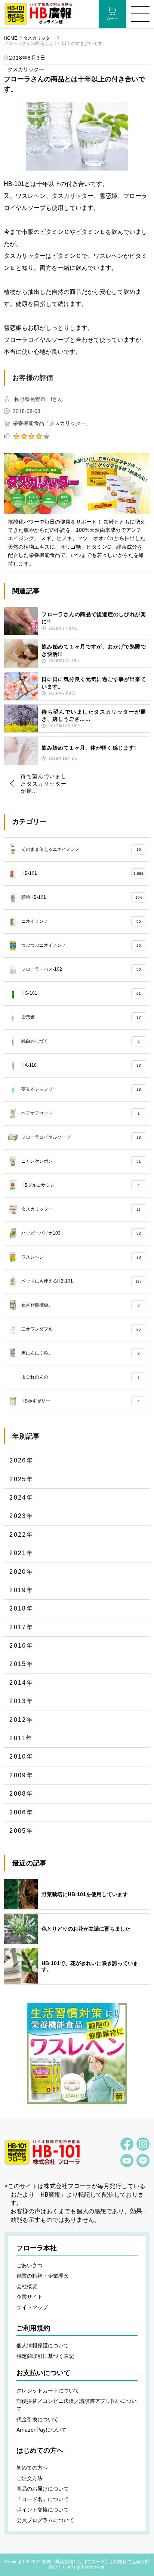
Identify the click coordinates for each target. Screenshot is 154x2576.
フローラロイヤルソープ (81, 1137)
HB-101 (82, 873)
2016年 (21, 1646)
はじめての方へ (40, 2450)
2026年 (21, 1460)
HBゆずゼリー (80, 1401)
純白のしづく (80, 1041)
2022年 (21, 1535)
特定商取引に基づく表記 (45, 2356)
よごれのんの (80, 1377)
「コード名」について (43, 2499)
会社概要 (27, 2286)
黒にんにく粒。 (80, 1353)
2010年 (21, 1756)
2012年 (21, 1720)
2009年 (21, 1775)
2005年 (21, 1831)
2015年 (21, 1664)
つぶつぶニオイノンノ (81, 945)
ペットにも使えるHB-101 (81, 1281)
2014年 (21, 1683)
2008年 (21, 1794)
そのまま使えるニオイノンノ (81, 849)
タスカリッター (39, 38)
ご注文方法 (30, 2478)
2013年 (21, 1701)
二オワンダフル (81, 1329)
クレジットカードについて (48, 2390)
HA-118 (81, 1065)
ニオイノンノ (81, 921)
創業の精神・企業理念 (43, 2276)
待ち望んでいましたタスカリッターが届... (44, 784)
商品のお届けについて (43, 2489)
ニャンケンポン (81, 1161)
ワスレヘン (81, 1257)
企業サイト (30, 2297)
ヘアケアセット (80, 1113)
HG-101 (81, 993)
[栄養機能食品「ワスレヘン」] (77, 2054)
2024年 (21, 1498)
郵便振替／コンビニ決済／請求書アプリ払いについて (77, 2405)
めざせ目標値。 (80, 1305)
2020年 (21, 1572)
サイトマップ (32, 2307)
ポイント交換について (43, 2510)
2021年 (21, 1553)
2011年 (21, 1738)
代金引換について (37, 2419)
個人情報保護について (43, 2345)
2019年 (21, 1590)
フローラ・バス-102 (81, 969)
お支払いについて (43, 2373)
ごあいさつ (30, 2265)
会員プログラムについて (45, 2520)
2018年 (21, 1608)
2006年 (21, 1812)
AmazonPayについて (41, 2430)
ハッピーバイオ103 (81, 1233)
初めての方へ (32, 2468)
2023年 (21, 1516)
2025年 (21, 1479)
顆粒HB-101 (81, 897)
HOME (10, 38)
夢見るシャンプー (81, 1089)
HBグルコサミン (80, 1185)
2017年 (21, 1627)
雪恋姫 (81, 1017)
